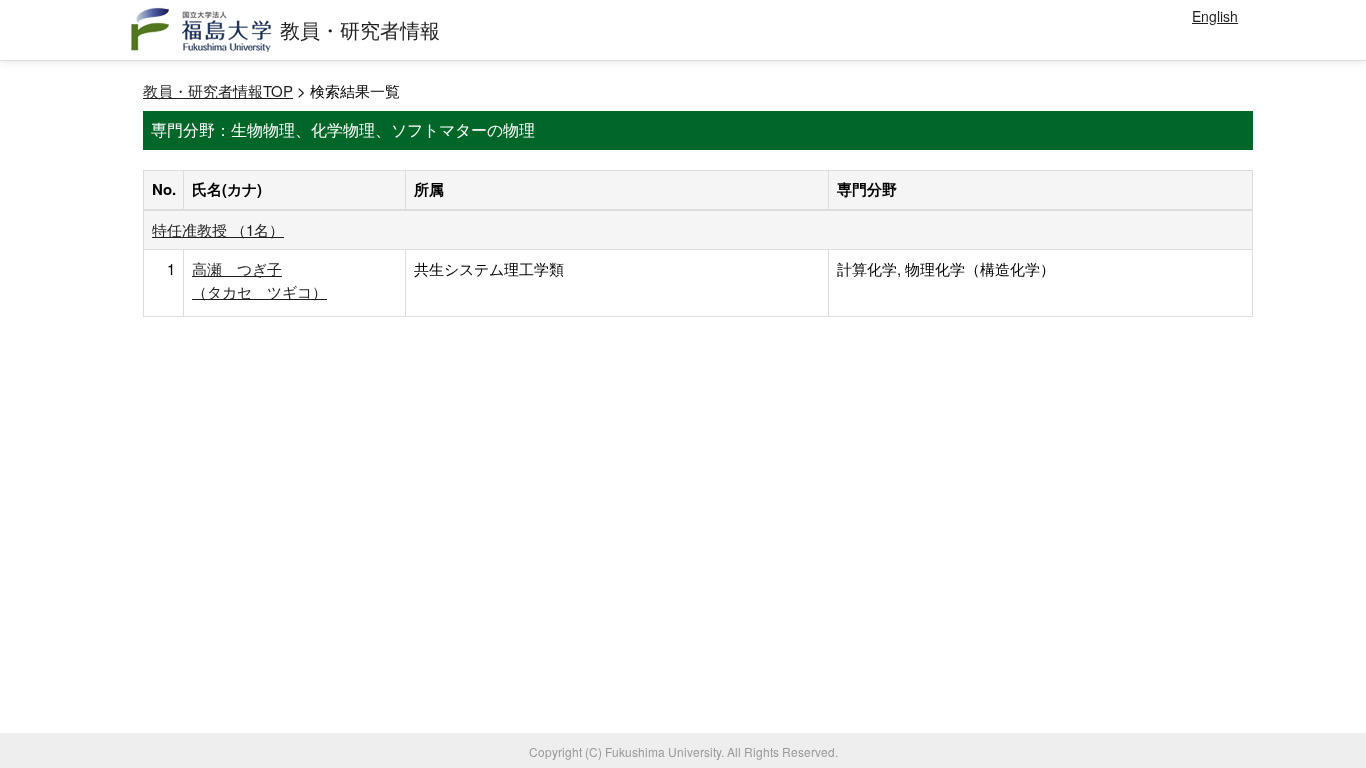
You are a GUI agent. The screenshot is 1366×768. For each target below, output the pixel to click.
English (1215, 16)
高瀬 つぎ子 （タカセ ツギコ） (259, 279)
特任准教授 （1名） (218, 229)
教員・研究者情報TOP (218, 90)
